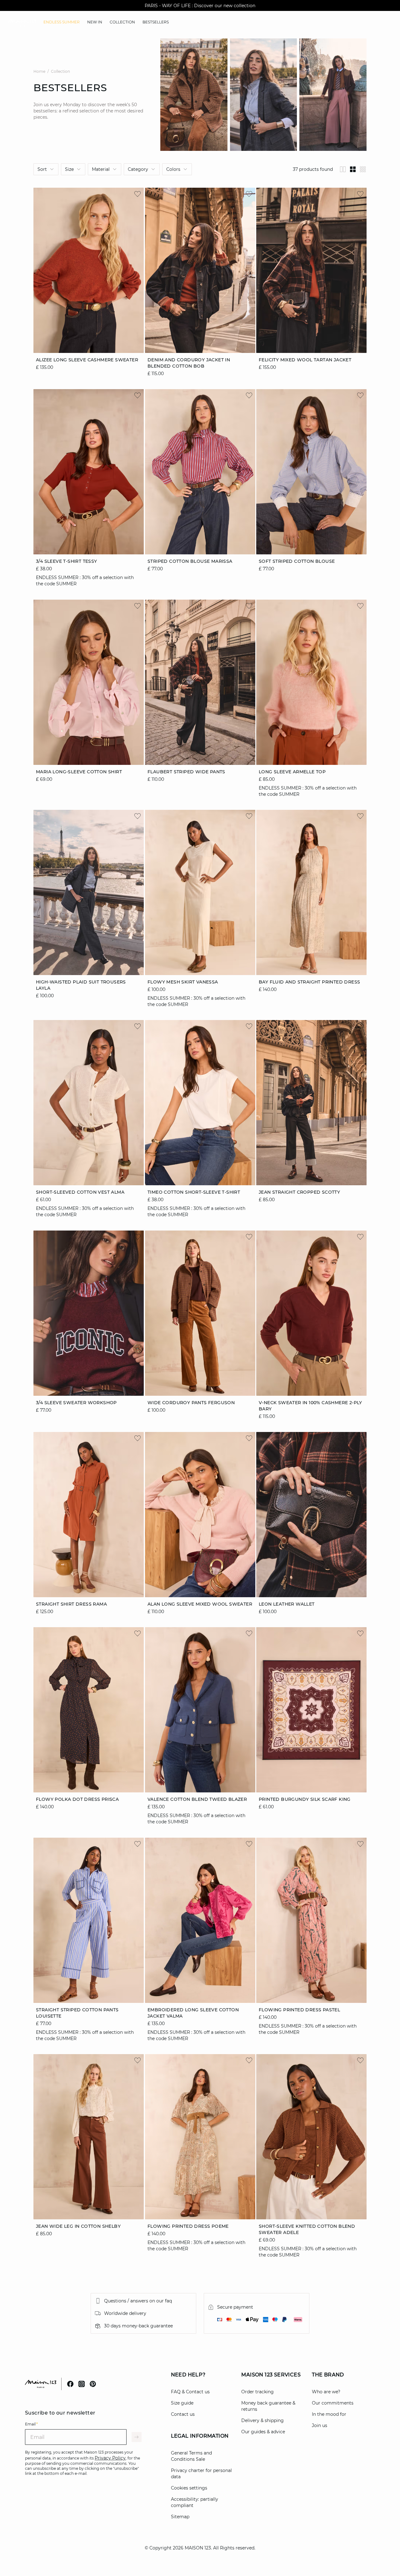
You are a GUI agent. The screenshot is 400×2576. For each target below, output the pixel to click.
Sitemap (180, 2517)
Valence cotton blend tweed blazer (197, 1800)
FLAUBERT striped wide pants (186, 772)
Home (39, 71)
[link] (62, 22)
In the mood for (329, 2414)
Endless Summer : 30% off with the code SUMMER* (200, 6)
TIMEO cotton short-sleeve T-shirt (194, 1192)
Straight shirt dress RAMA (71, 1604)
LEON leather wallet (287, 1604)
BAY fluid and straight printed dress (309, 982)
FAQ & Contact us (190, 2392)
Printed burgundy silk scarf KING (305, 1800)
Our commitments (333, 2403)
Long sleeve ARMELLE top (292, 772)
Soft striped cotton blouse (297, 562)
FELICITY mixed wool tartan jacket (305, 360)
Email (31, 2424)
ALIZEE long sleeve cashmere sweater (87, 360)
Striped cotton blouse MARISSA (190, 562)
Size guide (182, 2403)
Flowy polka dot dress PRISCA (77, 1800)
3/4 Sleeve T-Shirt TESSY (67, 562)
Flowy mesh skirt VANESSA (183, 982)
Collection (60, 71)
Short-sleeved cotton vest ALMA (80, 1192)
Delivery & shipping (262, 2420)
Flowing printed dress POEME (188, 2226)
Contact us (183, 2414)
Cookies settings (189, 2488)
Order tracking (257, 2392)
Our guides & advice (263, 2432)
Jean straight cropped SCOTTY (299, 1192)
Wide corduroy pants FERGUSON (191, 1403)
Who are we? (326, 2392)
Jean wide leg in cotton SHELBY (78, 2226)
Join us (320, 2425)
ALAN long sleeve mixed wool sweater (200, 1604)
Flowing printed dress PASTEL (299, 2010)
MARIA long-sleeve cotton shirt (79, 772)
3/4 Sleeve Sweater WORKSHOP (76, 1403)
